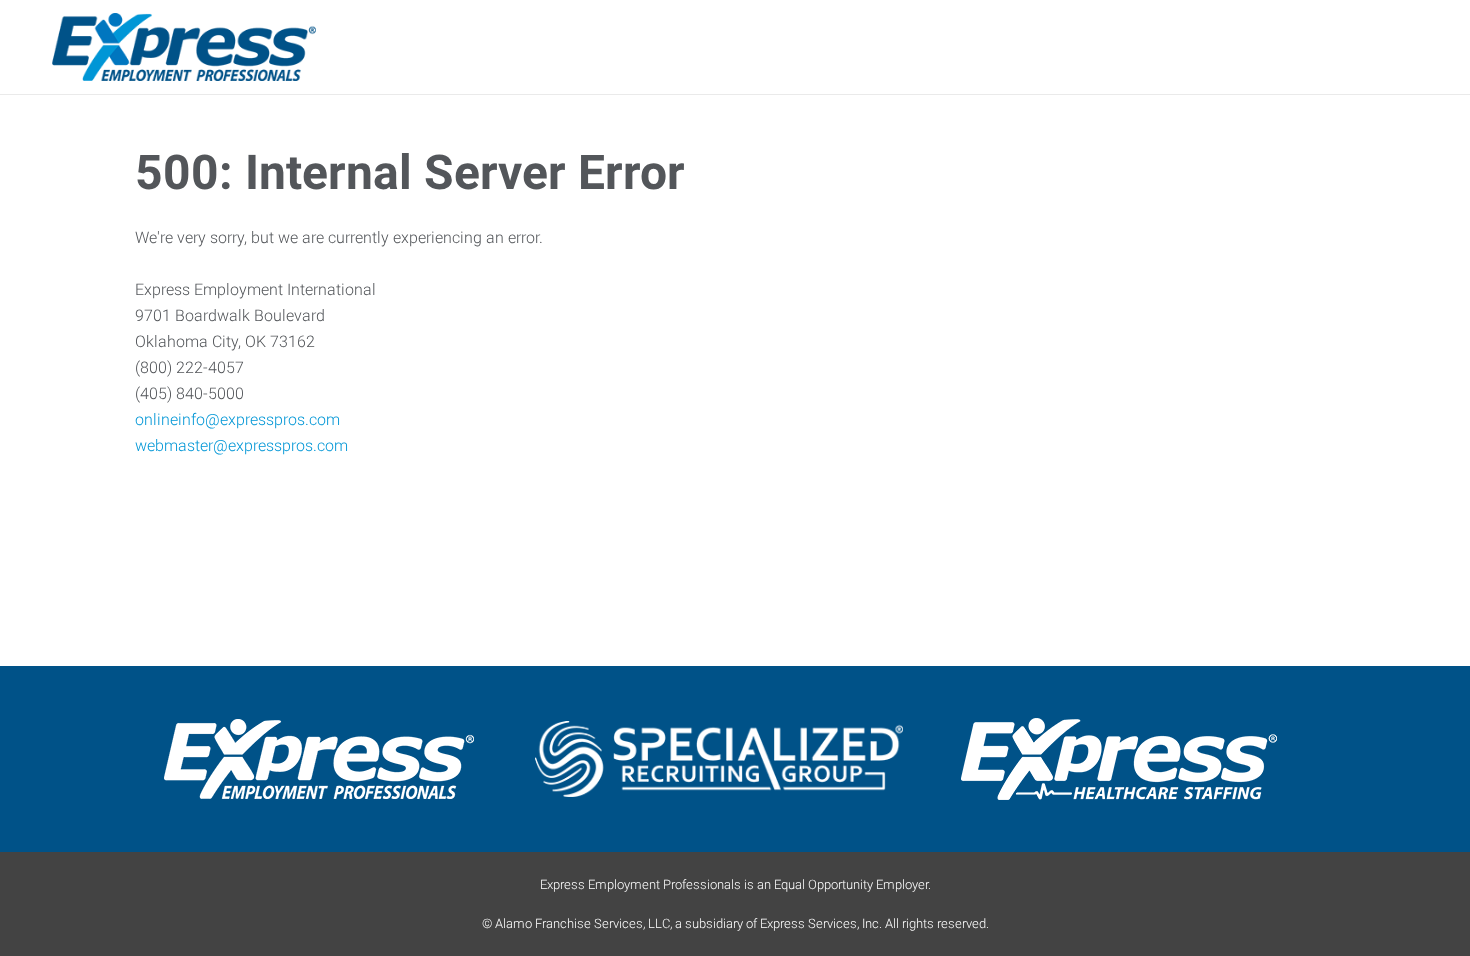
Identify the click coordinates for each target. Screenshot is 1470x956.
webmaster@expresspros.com (241, 445)
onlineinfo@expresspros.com (237, 419)
